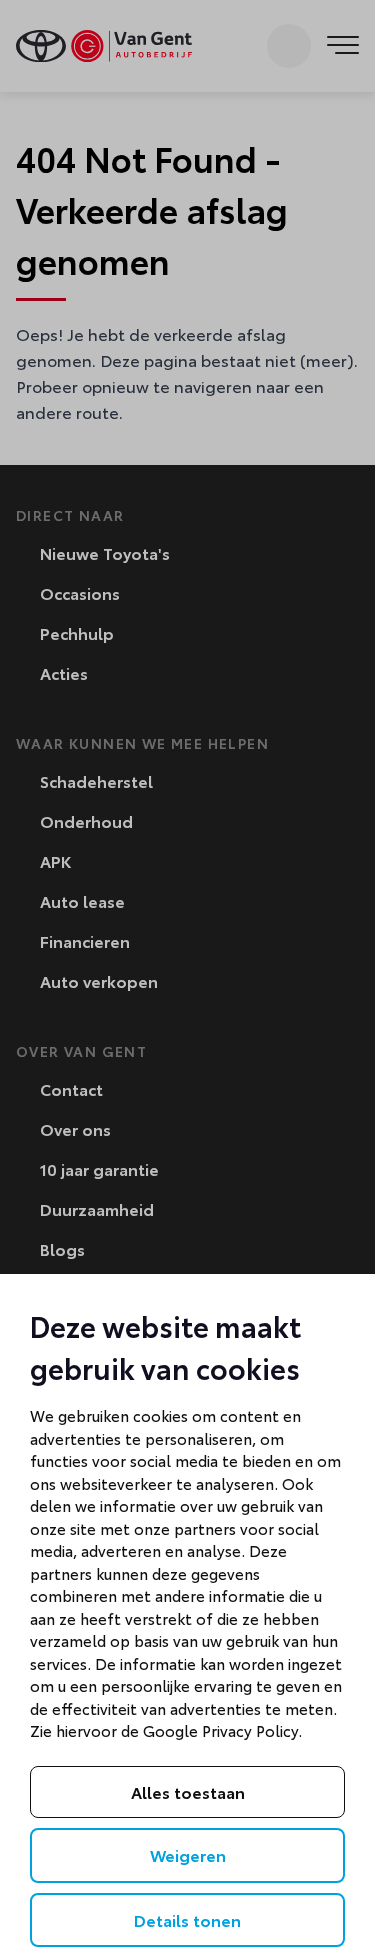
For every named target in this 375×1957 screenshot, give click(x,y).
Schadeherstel (94, 780)
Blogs (60, 1248)
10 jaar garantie (97, 1168)
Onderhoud (84, 820)
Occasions (78, 592)
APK (53, 860)
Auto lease (80, 900)
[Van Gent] (104, 46)
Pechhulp (75, 632)
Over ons (73, 1128)
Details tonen (187, 1919)
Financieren (83, 940)
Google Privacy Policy (220, 1730)
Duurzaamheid (95, 1208)
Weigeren (188, 1854)
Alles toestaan (188, 1791)
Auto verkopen (97, 980)
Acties (62, 672)
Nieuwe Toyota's (103, 552)
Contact (69, 1088)
